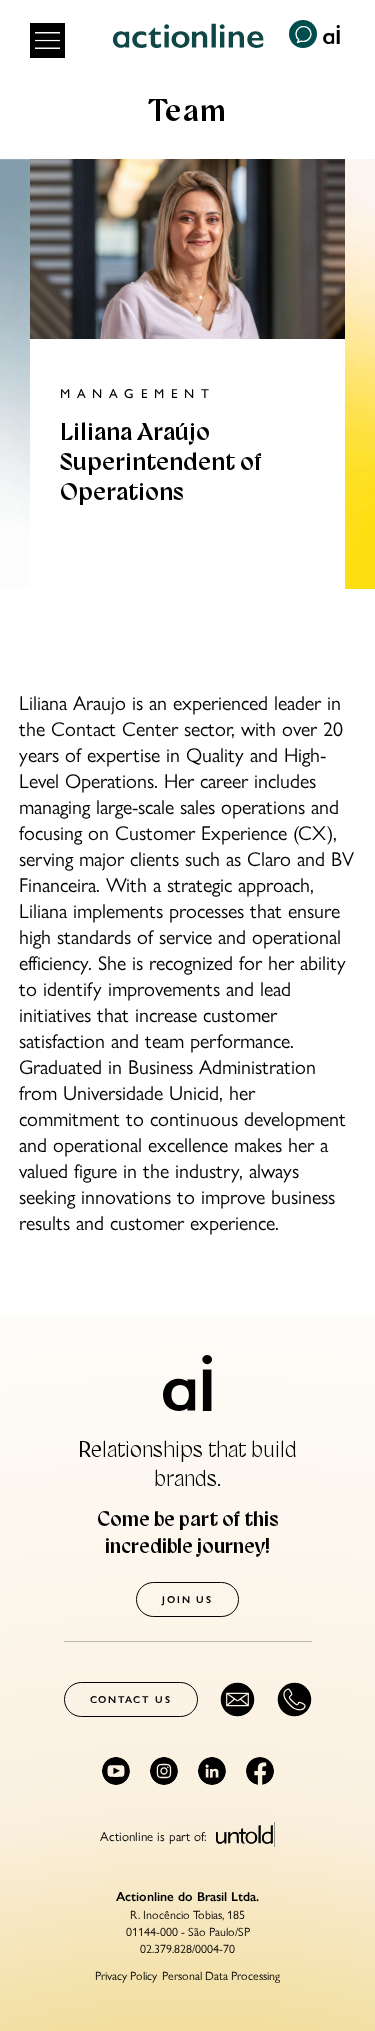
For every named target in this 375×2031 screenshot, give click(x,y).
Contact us (131, 1699)
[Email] (237, 1699)
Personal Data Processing (221, 1975)
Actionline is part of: (155, 1834)
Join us (187, 1599)
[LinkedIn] (212, 1771)
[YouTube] (116, 1771)
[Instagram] (164, 1771)
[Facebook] (260, 1771)
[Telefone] (294, 1699)
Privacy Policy (126, 1975)
